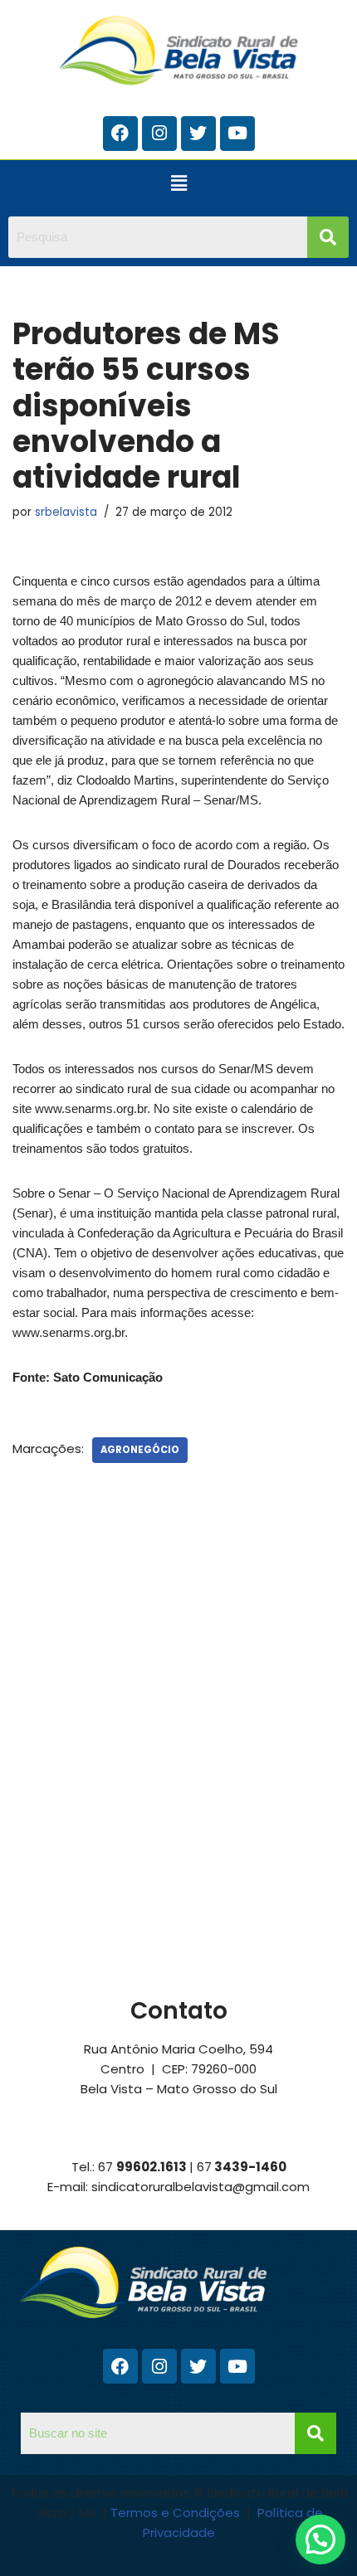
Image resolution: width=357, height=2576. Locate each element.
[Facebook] (120, 134)
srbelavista (66, 512)
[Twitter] (198, 134)
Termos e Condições (177, 2513)
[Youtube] (237, 134)
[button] (178, 184)
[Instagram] (159, 134)
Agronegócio (140, 1450)
